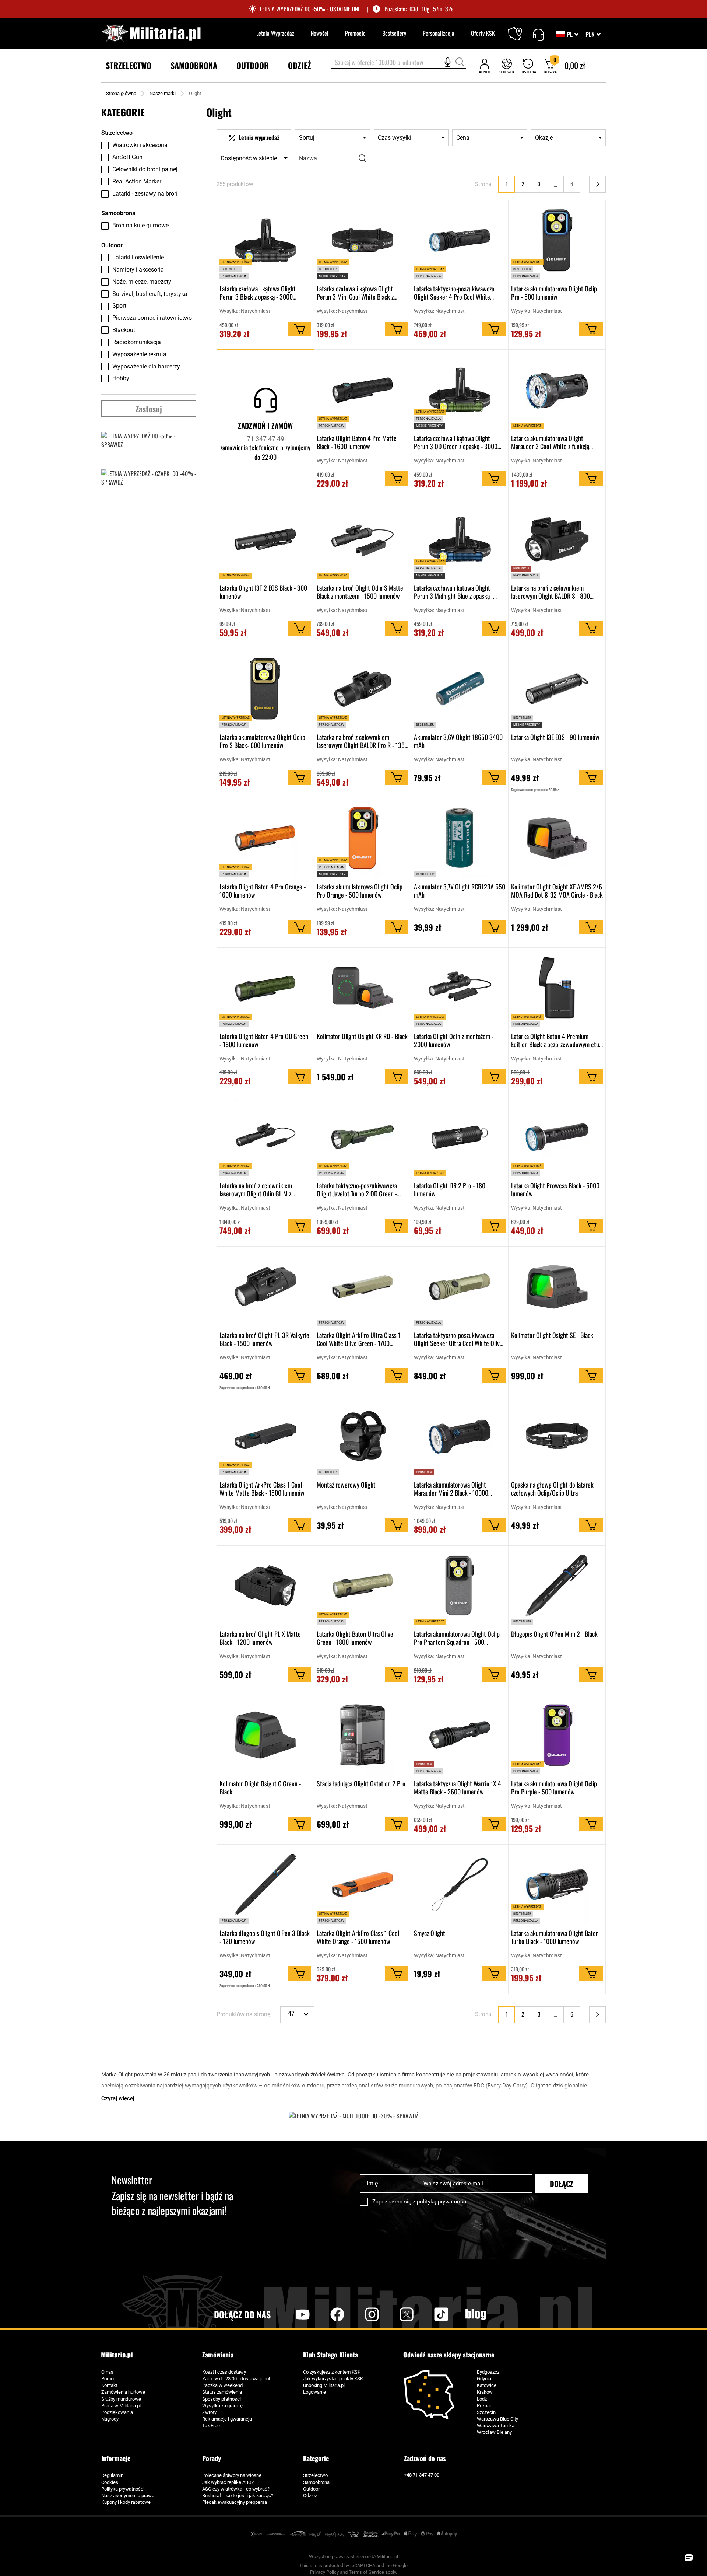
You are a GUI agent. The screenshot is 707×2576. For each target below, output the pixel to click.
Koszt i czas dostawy (224, 2372)
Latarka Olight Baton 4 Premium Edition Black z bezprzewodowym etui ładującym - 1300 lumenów (556, 1040)
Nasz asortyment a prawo (128, 2495)
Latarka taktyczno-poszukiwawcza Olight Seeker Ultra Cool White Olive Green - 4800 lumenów (458, 1339)
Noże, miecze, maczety (142, 282)
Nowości (320, 33)
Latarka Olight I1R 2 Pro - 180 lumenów (450, 1189)
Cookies (110, 2482)
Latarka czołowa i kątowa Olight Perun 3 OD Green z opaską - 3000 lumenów (456, 442)
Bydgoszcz (488, 2372)
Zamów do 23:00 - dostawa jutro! (236, 2379)
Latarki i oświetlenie (138, 257)
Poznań (485, 2406)
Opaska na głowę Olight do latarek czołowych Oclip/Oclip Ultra (552, 1489)
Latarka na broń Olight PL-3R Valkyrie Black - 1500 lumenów (264, 1339)
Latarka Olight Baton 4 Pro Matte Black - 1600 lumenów (357, 442)
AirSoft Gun (127, 157)
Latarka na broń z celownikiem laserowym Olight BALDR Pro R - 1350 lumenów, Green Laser (362, 741)
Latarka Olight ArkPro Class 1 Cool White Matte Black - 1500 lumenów (262, 1489)
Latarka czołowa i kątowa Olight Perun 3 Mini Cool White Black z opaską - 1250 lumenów (355, 293)
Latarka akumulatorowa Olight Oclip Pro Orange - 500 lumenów (360, 891)
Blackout (124, 330)
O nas (107, 2372)
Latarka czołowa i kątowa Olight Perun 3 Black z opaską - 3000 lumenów (258, 293)
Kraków (485, 2392)
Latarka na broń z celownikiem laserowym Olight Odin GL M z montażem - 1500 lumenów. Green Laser (261, 1189)
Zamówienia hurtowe (123, 2392)
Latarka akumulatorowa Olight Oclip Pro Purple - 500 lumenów (554, 1787)
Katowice (487, 2385)
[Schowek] (506, 66)
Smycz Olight (430, 1933)
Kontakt (109, 2385)
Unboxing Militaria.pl (324, 2385)
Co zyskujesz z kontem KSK (332, 2372)
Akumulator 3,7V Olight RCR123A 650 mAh (460, 891)
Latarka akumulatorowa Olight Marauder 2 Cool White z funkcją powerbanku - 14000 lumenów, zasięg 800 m (556, 442)
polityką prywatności (442, 2202)
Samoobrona (316, 2482)
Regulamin (112, 2475)
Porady (212, 2458)
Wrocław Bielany (494, 2432)
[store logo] (151, 33)
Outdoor (311, 2489)
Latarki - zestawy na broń (145, 194)
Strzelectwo (315, 2475)
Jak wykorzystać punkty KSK (333, 2379)
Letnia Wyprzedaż (275, 33)
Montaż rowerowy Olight (346, 1485)
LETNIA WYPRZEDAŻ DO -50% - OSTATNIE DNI (310, 9)
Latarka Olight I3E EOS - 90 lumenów (555, 737)
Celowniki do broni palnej (145, 169)
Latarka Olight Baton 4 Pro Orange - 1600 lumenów (263, 891)
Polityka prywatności (123, 2489)
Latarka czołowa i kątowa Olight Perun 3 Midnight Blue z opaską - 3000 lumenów (453, 592)
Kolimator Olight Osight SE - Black (552, 1335)
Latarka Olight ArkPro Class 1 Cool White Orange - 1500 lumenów (358, 1937)
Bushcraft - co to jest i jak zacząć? (238, 2495)
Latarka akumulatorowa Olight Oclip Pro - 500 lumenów (554, 293)
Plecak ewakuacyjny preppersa (235, 2502)
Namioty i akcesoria (138, 270)
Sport (119, 306)
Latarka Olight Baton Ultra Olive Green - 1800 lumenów (355, 1638)
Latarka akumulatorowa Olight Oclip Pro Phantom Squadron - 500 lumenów (457, 1638)
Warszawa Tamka (496, 2425)
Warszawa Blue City (497, 2419)
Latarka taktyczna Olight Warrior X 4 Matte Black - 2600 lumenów (458, 1787)
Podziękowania (117, 2412)
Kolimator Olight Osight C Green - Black (260, 1787)
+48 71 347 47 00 (422, 2475)
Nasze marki (163, 93)
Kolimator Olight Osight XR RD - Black (362, 1037)
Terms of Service (366, 2572)
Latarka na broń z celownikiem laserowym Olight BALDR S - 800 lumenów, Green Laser (551, 592)
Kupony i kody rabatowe (126, 2502)
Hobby (121, 378)
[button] (593, 34)
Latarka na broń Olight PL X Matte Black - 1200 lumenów (260, 1638)
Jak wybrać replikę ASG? (228, 2482)
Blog (476, 2314)
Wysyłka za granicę (222, 2406)
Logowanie (314, 2392)
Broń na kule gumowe (140, 225)
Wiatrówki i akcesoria (140, 145)
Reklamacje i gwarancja (227, 2419)
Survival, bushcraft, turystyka (150, 294)
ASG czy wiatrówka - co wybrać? (236, 2489)
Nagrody (110, 2419)
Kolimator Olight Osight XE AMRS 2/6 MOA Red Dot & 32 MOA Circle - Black (557, 891)
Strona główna (121, 93)
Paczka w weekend (222, 2385)
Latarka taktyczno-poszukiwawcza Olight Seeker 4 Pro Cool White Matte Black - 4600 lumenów (454, 293)
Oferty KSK (483, 33)
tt (429, 2314)
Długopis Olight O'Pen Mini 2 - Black (554, 1634)
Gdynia (484, 2379)
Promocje (355, 33)
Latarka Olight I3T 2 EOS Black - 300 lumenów (263, 592)
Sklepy (520, 29)
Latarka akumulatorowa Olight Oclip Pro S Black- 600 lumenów (262, 741)
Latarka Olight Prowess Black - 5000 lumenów (555, 1189)
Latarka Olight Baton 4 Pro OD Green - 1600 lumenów (264, 1040)
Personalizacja (439, 33)
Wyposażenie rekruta (139, 354)
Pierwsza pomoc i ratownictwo (152, 318)
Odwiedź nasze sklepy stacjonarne (449, 2355)
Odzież (310, 2495)
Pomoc (109, 2379)
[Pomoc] (538, 34)
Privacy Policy (324, 2572)
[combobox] (399, 63)
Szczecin (486, 2412)
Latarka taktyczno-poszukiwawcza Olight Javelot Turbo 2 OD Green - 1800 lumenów (357, 1189)
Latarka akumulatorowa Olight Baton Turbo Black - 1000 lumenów (555, 1937)
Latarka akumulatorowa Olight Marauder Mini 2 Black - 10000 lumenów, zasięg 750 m (451, 1489)
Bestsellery (394, 33)
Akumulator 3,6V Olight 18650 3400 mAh (458, 741)
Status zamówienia (222, 2392)
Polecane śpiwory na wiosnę (232, 2475)
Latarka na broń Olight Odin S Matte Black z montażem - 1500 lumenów (360, 592)
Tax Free (211, 2425)
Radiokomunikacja (137, 342)
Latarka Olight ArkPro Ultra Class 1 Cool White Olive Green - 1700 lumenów (359, 1339)
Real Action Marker (137, 181)
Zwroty (209, 2412)
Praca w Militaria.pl (121, 2406)
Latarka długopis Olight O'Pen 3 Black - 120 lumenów (265, 1937)
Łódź (482, 2399)
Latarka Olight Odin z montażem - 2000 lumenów (454, 1040)
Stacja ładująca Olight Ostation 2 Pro (361, 1784)
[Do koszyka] (299, 329)
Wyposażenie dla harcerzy (146, 366)
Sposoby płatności (221, 2399)
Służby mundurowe (121, 2399)
